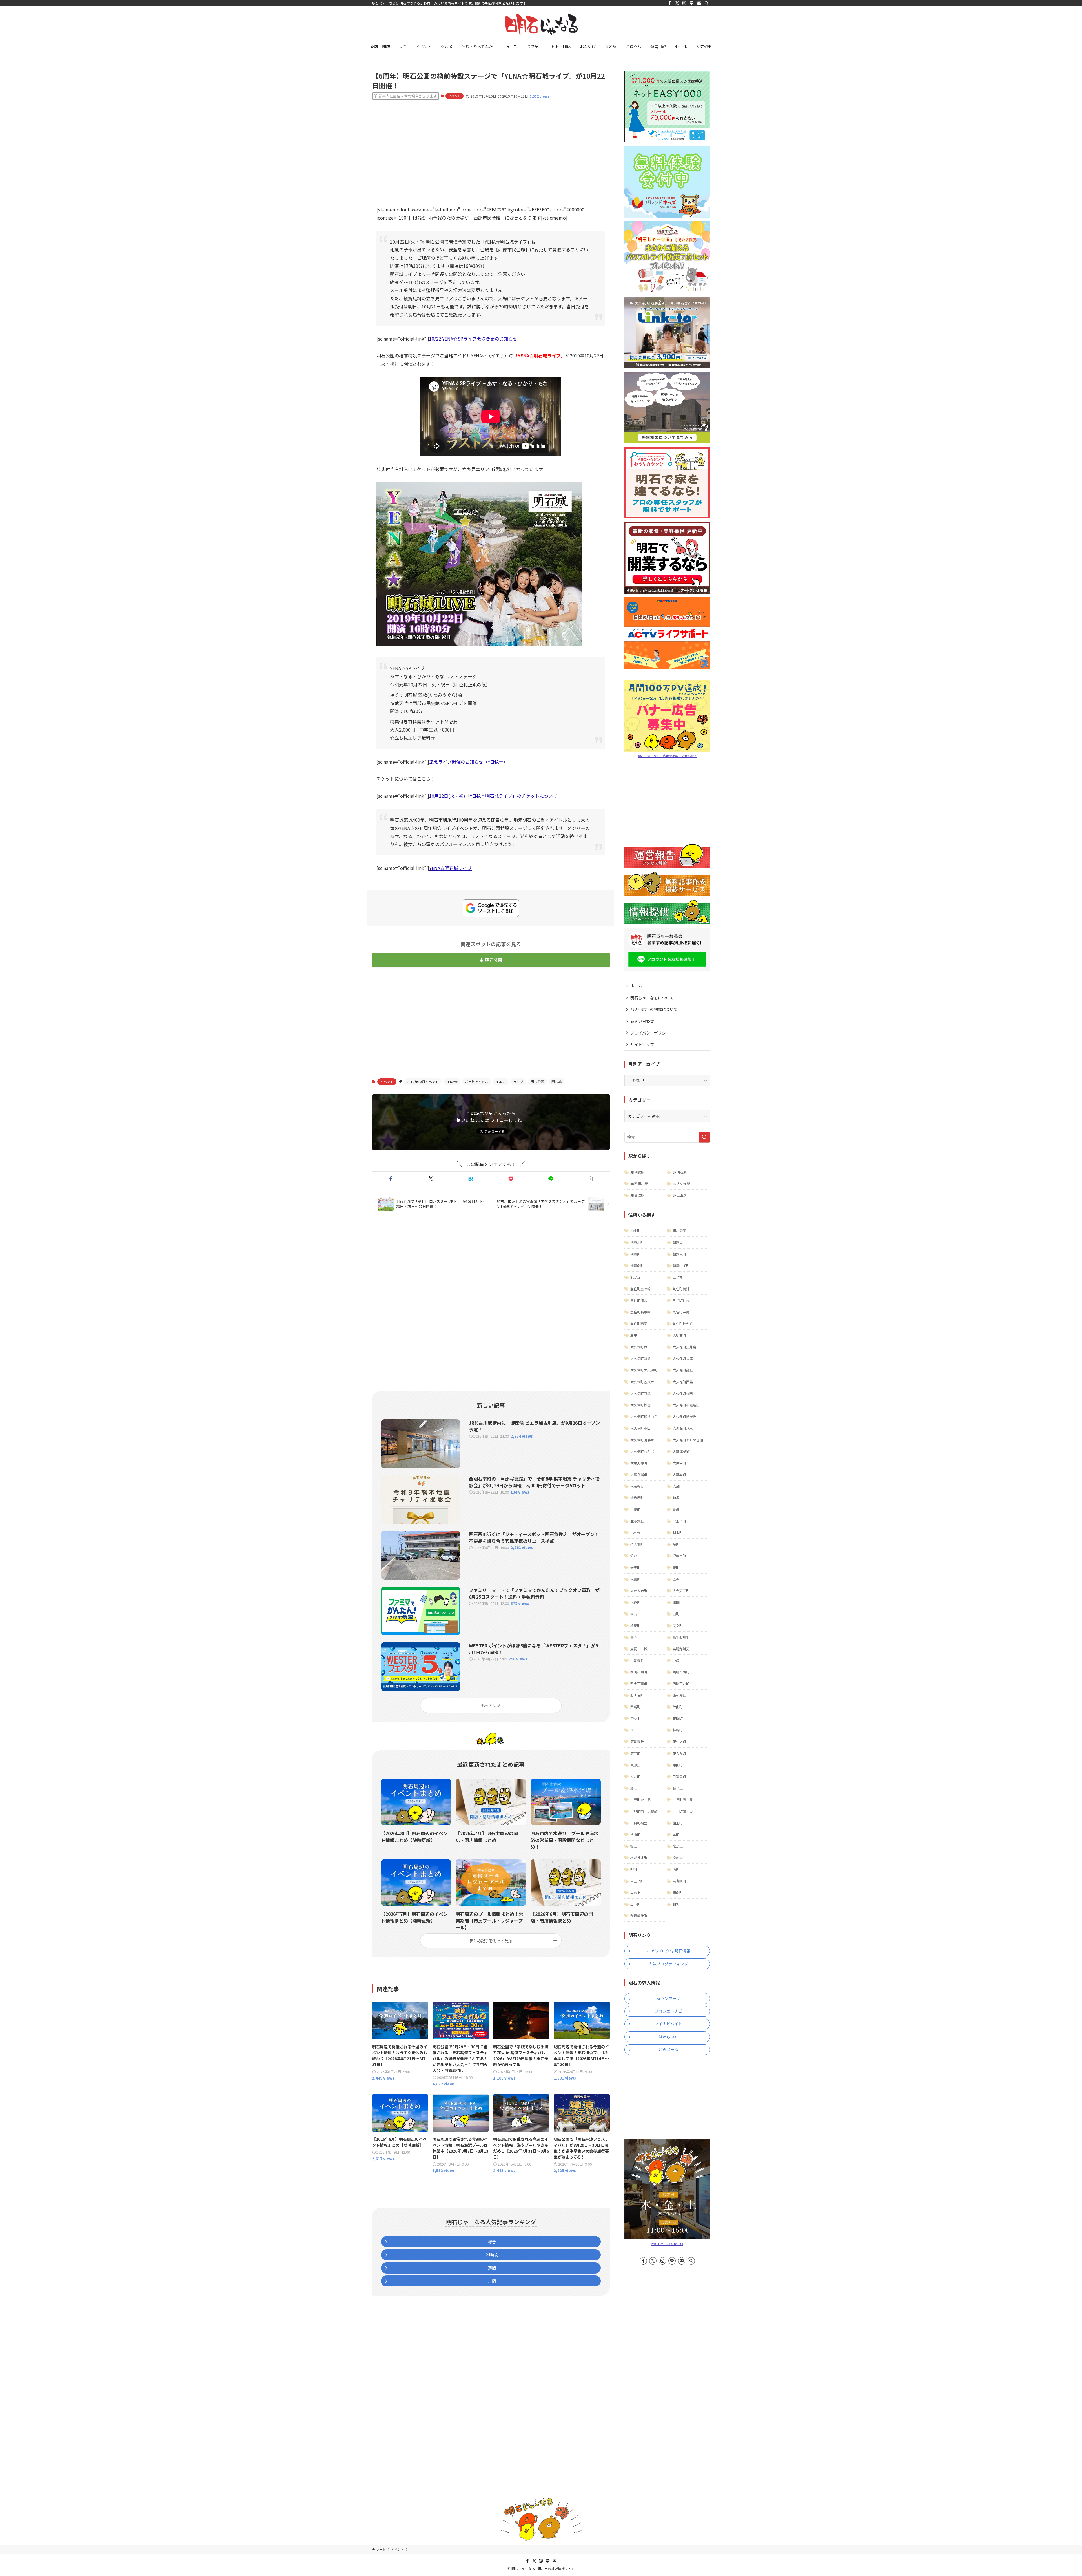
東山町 (678, 1765)
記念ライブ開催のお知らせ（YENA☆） (468, 762)
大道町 (635, 1602)
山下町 (635, 1904)
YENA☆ (452, 1082)
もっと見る (491, 1705)
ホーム (636, 986)
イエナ (501, 1082)
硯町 (676, 1568)
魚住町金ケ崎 (640, 1289)
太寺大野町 (639, 1591)
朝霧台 (678, 1242)
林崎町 (678, 1730)
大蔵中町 (679, 1463)
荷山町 (678, 1707)
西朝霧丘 (679, 1695)
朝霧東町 (679, 1254)
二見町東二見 (640, 1800)
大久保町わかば (642, 1451)
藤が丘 (678, 1788)
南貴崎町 (679, 1881)
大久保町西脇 (640, 1393)
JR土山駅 (680, 1195)
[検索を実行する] (704, 1137)
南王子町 (637, 1881)
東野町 (635, 1753)
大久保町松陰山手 (644, 1416)
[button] (391, 1179)
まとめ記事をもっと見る (491, 1940)
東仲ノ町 (679, 1741)
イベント (454, 96)
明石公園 (494, 960)
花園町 (678, 1718)
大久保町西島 (683, 1382)
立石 (634, 1614)
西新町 (635, 1707)
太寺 (676, 1579)
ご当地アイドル (477, 1082)
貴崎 (676, 1509)
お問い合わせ (642, 1021)
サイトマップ (642, 1044)
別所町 (635, 1834)
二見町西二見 (683, 1800)
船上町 (678, 1823)
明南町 (678, 1893)
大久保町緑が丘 (684, 1416)
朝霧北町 (637, 1242)
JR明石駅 (680, 1172)
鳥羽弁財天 (681, 1649)
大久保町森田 (640, 1428)
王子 (634, 1335)
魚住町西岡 (639, 1324)
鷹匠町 (678, 1602)
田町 (676, 1614)
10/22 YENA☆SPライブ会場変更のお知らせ (473, 339)
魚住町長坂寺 (640, 1312)
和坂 (676, 1498)
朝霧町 (635, 1254)
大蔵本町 (679, 1474)
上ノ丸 (678, 1277)
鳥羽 (634, 1637)
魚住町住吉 (681, 1300)
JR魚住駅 (637, 1195)
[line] (692, 3)
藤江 (634, 1788)
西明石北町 (681, 1683)
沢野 (634, 1556)
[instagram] (684, 3)
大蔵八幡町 (639, 1474)
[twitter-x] (677, 3)
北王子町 (679, 1521)
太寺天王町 (681, 1591)
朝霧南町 (637, 1266)
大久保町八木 (683, 1428)
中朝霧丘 (637, 1660)
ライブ (518, 1082)
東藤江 (635, 1765)
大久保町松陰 (640, 1405)
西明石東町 (639, 1672)
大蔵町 (678, 1486)
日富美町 (679, 1776)
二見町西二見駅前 (644, 1811)
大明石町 (679, 1335)
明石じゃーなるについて (652, 998)
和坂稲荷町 (639, 1916)
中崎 (676, 1660)
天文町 (678, 1626)
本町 (676, 1834)
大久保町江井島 (684, 1347)
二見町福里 (639, 1823)
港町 (676, 1869)
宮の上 (635, 1893)
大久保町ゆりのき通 (688, 1440)
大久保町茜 (639, 1347)
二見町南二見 (683, 1811)
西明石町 (637, 1695)
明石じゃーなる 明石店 (667, 2244)
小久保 (635, 1533)
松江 (634, 1846)
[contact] (699, 3)
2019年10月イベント (423, 1082)
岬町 (634, 1869)
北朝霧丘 (637, 1521)
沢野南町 (679, 1556)
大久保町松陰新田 (686, 1405)
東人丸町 (679, 1753)
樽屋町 (635, 1626)
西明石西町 (681, 1672)
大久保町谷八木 (642, 1382)
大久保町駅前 (640, 1358)
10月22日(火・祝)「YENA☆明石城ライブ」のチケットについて (493, 796)
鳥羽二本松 (639, 1649)
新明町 (635, 1568)
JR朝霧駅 (637, 1172)
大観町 (635, 1579)
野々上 (635, 1718)
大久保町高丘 (683, 1370)
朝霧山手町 (681, 1266)
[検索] (706, 3)
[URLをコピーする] (591, 1179)
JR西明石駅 (639, 1184)
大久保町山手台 (642, 1440)
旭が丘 (635, 1277)
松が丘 (678, 1846)
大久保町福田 (683, 1393)
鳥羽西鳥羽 (681, 1637)
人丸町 (635, 1776)
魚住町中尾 (681, 1312)
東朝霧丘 (637, 1741)
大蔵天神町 (639, 1463)
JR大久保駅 (681, 1184)
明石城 (556, 1082)
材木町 (678, 1533)
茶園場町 (637, 1544)
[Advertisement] (491, 148)
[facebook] (670, 3)
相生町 (635, 1231)
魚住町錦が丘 (683, 1324)
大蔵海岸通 (681, 1451)
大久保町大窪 (683, 1358)
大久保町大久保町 (644, 1370)
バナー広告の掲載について (654, 1009)
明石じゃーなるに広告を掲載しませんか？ (667, 756)
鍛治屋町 (637, 1498)
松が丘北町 (639, 1858)
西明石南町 (639, 1683)
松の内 (678, 1858)
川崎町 (635, 1509)
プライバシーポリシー (650, 1033)
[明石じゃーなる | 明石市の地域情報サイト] (541, 24)
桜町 (676, 1544)
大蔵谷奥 (637, 1486)
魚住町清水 (639, 1300)
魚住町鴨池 (681, 1289)
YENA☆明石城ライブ (450, 868)
